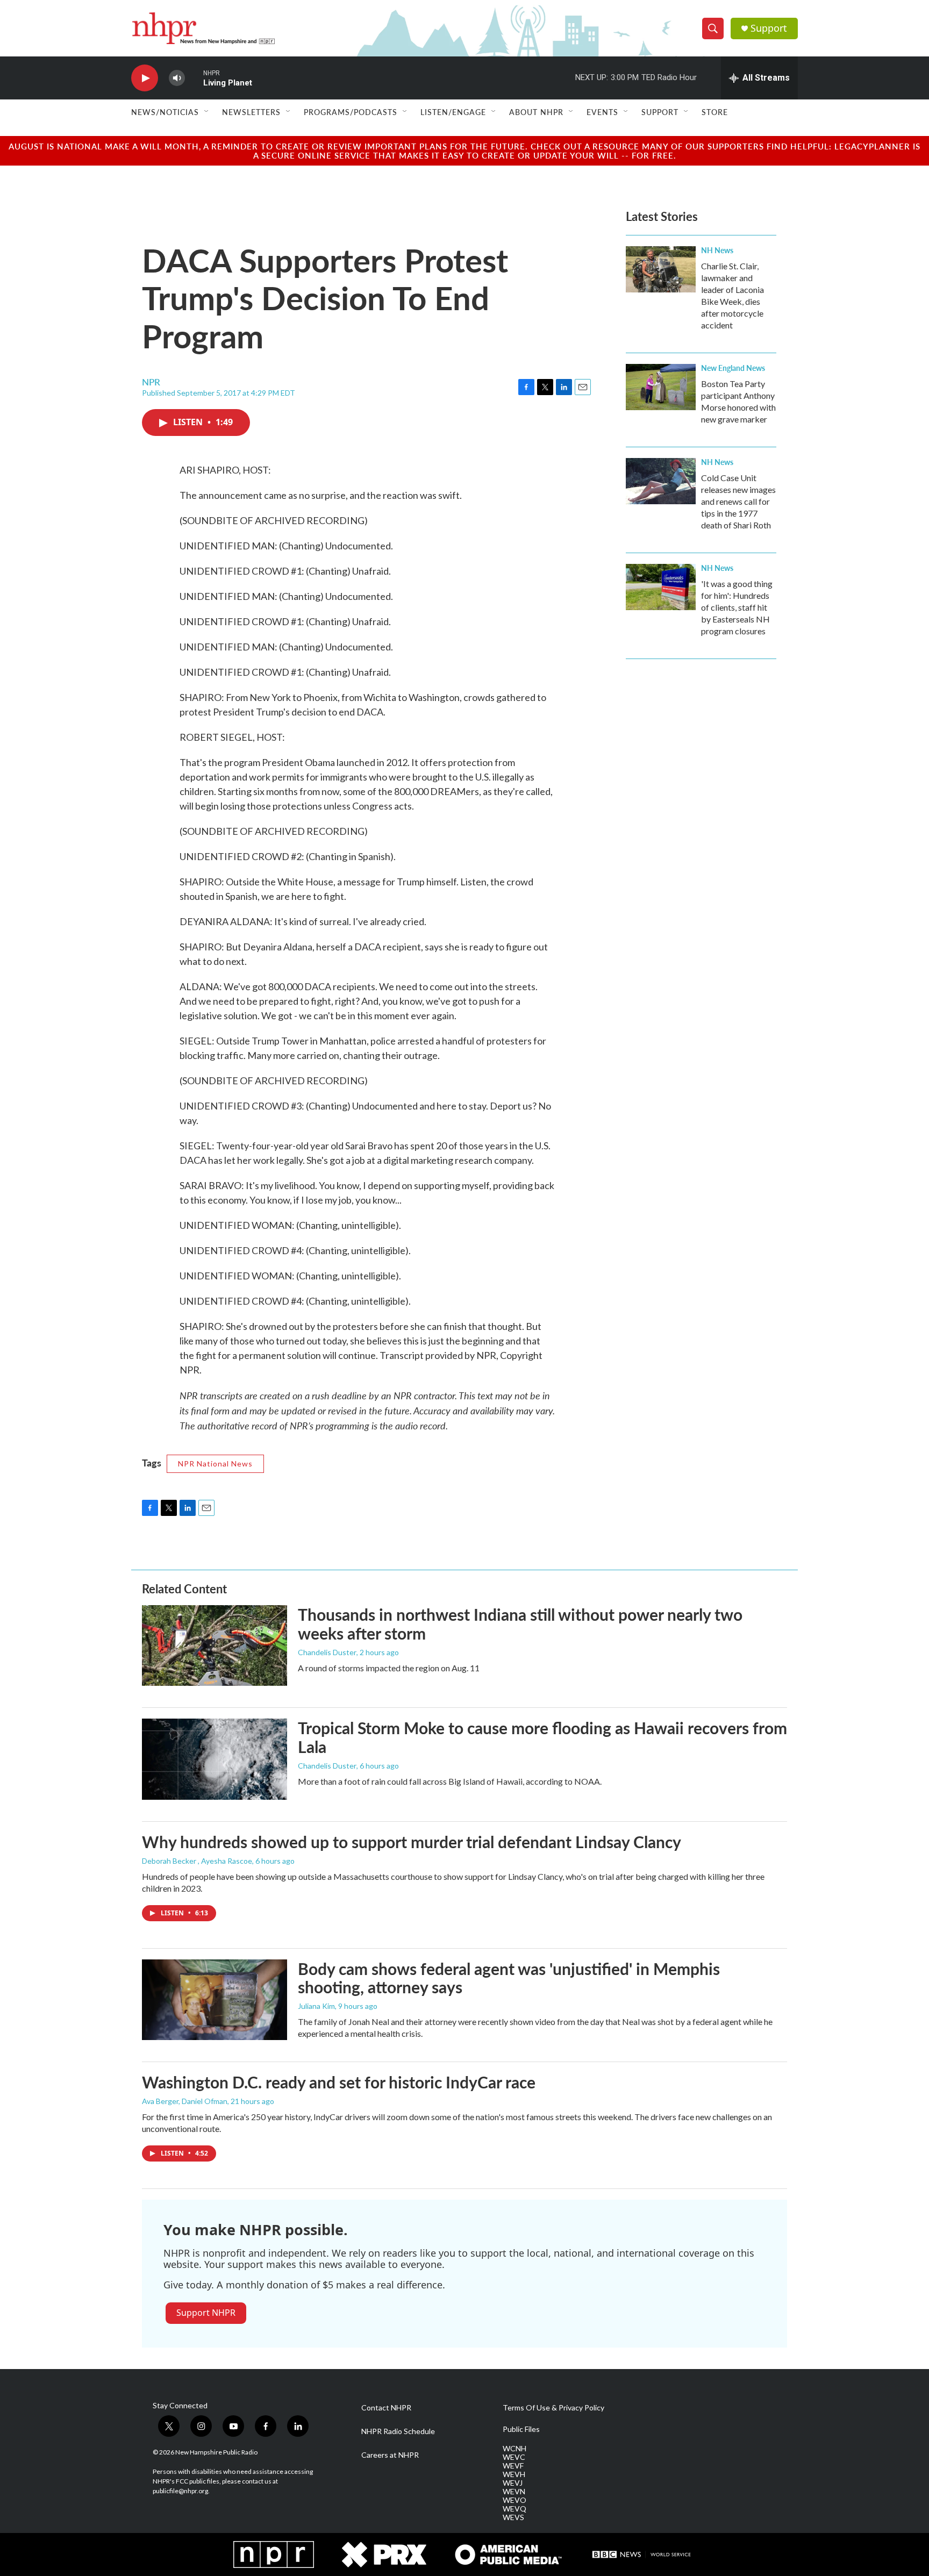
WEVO (514, 2500)
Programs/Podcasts (351, 112)
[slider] (194, 78)
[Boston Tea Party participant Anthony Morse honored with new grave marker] (661, 387)
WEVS (513, 2517)
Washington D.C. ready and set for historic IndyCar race (339, 2082)
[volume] (177, 78)
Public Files (521, 2429)
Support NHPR (206, 2313)
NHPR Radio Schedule (398, 2431)
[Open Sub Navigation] (207, 112)
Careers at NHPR (390, 2455)
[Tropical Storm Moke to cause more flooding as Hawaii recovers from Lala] (215, 1759)
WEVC (514, 2457)
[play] (145, 78)
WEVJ (513, 2483)
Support (769, 28)
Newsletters (251, 112)
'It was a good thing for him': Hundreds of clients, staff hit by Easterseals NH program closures (737, 607)
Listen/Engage (453, 112)
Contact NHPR (386, 2408)
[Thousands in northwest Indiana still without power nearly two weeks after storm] (215, 1645)
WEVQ (514, 2509)
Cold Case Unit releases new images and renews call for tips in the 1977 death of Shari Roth (738, 501)
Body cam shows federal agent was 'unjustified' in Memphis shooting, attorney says (509, 1978)
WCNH (514, 2449)
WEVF (513, 2466)
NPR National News (215, 1464)
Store (715, 112)
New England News (733, 368)
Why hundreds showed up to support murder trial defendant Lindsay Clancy (412, 1842)
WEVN (514, 2492)
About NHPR (536, 112)
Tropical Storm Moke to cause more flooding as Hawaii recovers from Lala (542, 1737)
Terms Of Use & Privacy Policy (553, 2408)
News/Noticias (165, 112)
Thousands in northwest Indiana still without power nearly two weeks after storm (520, 1624)
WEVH (514, 2474)
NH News (717, 250)
